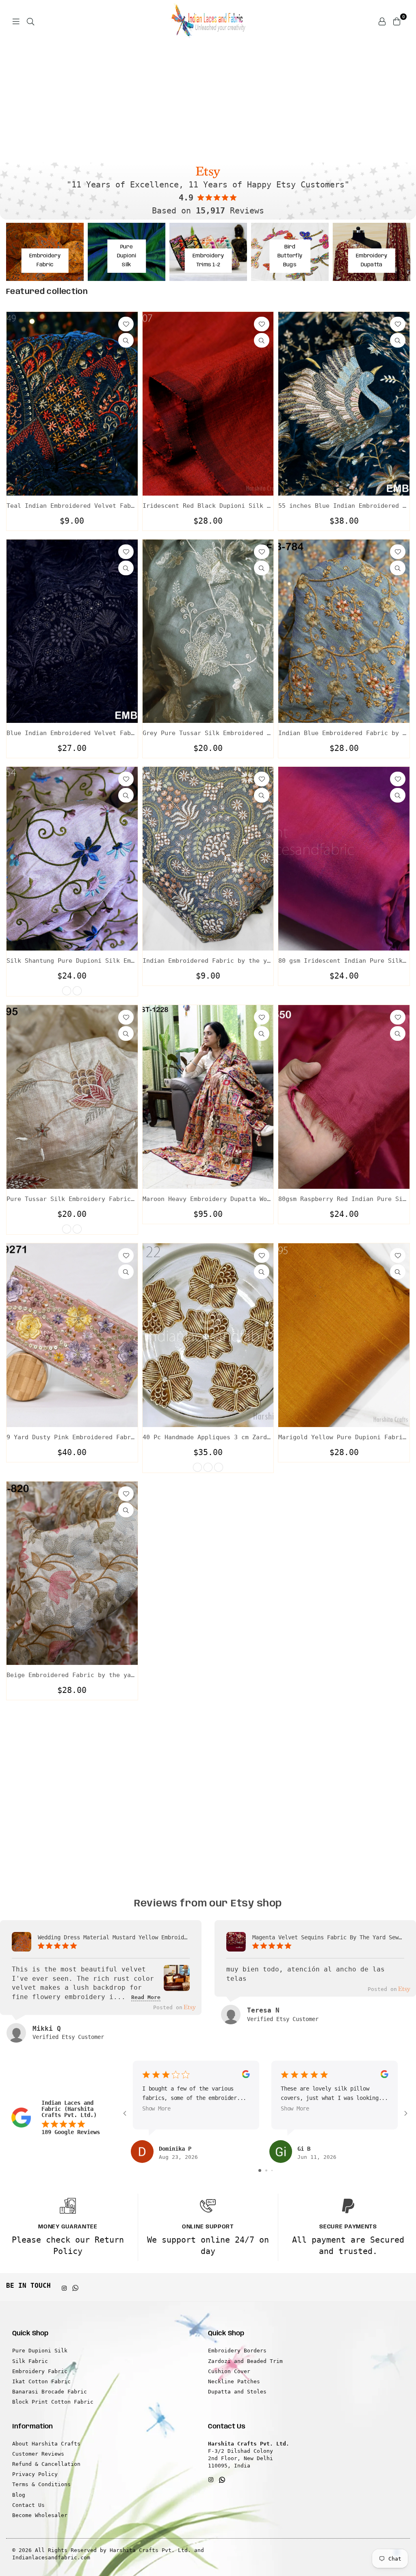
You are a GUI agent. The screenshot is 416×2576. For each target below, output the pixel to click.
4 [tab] (220, 150)
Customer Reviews (38, 2454)
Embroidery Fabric (40, 2371)
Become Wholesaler (40, 2515)
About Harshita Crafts (46, 2444)
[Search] (30, 21)
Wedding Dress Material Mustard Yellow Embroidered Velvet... (114, 1937)
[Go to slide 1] (260, 2170)
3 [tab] (212, 150)
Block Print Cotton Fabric (53, 2402)
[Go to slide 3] (272, 2170)
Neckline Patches (234, 2381)
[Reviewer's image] (177, 1985)
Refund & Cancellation (46, 2464)
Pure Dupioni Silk (40, 2351)
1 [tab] (196, 150)
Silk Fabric (30, 2361)
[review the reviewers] (246, 2076)
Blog (19, 2495)
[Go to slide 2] (266, 2170)
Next (404, 100)
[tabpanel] (208, 100)
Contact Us (28, 2505)
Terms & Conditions (41, 2484)
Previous (12, 100)
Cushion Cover (229, 2371)
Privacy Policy (35, 2474)
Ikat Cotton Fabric (41, 2381)
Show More (156, 2108)
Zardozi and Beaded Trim (245, 2361)
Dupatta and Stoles (237, 2392)
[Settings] (382, 21)
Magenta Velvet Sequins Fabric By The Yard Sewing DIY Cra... (328, 1937)
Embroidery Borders (237, 2351)
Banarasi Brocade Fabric (50, 2392)
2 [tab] (204, 150)
